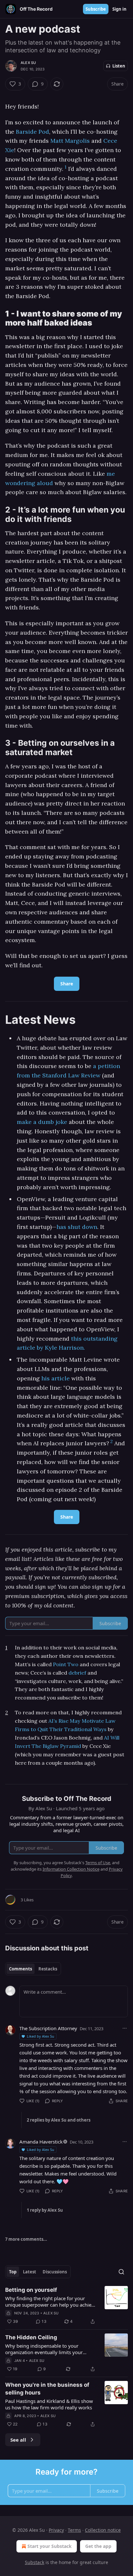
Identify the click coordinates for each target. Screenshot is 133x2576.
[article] (66, 2306)
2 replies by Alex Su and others (59, 2120)
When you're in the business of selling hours (47, 2389)
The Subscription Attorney (48, 2028)
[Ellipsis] (125, 2028)
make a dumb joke (42, 1122)
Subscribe (96, 9)
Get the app (98, 2546)
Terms (74, 2530)
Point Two (66, 1664)
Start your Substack (50, 2546)
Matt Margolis (70, 141)
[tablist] (33, 1969)
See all (18, 2440)
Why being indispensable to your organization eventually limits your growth (44, 2349)
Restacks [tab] (48, 1969)
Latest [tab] (30, 2272)
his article (56, 1378)
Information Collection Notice (71, 1869)
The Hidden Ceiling (31, 2337)
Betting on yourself (31, 2290)
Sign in (119, 9)
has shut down (77, 1227)
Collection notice (103, 2530)
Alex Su (28, 63)
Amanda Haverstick (41, 2142)
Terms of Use (98, 1863)
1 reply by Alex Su (45, 2210)
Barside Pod (32, 132)
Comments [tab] (20, 1969)
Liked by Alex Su (41, 2036)
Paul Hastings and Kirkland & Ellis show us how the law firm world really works (49, 2404)
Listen (119, 66)
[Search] (121, 2272)
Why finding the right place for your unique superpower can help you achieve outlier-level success (51, 2301)
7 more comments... (26, 2239)
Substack (35, 2562)
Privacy (56, 2530)
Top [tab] (13, 2272)
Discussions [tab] (55, 2272)
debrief (77, 1673)
